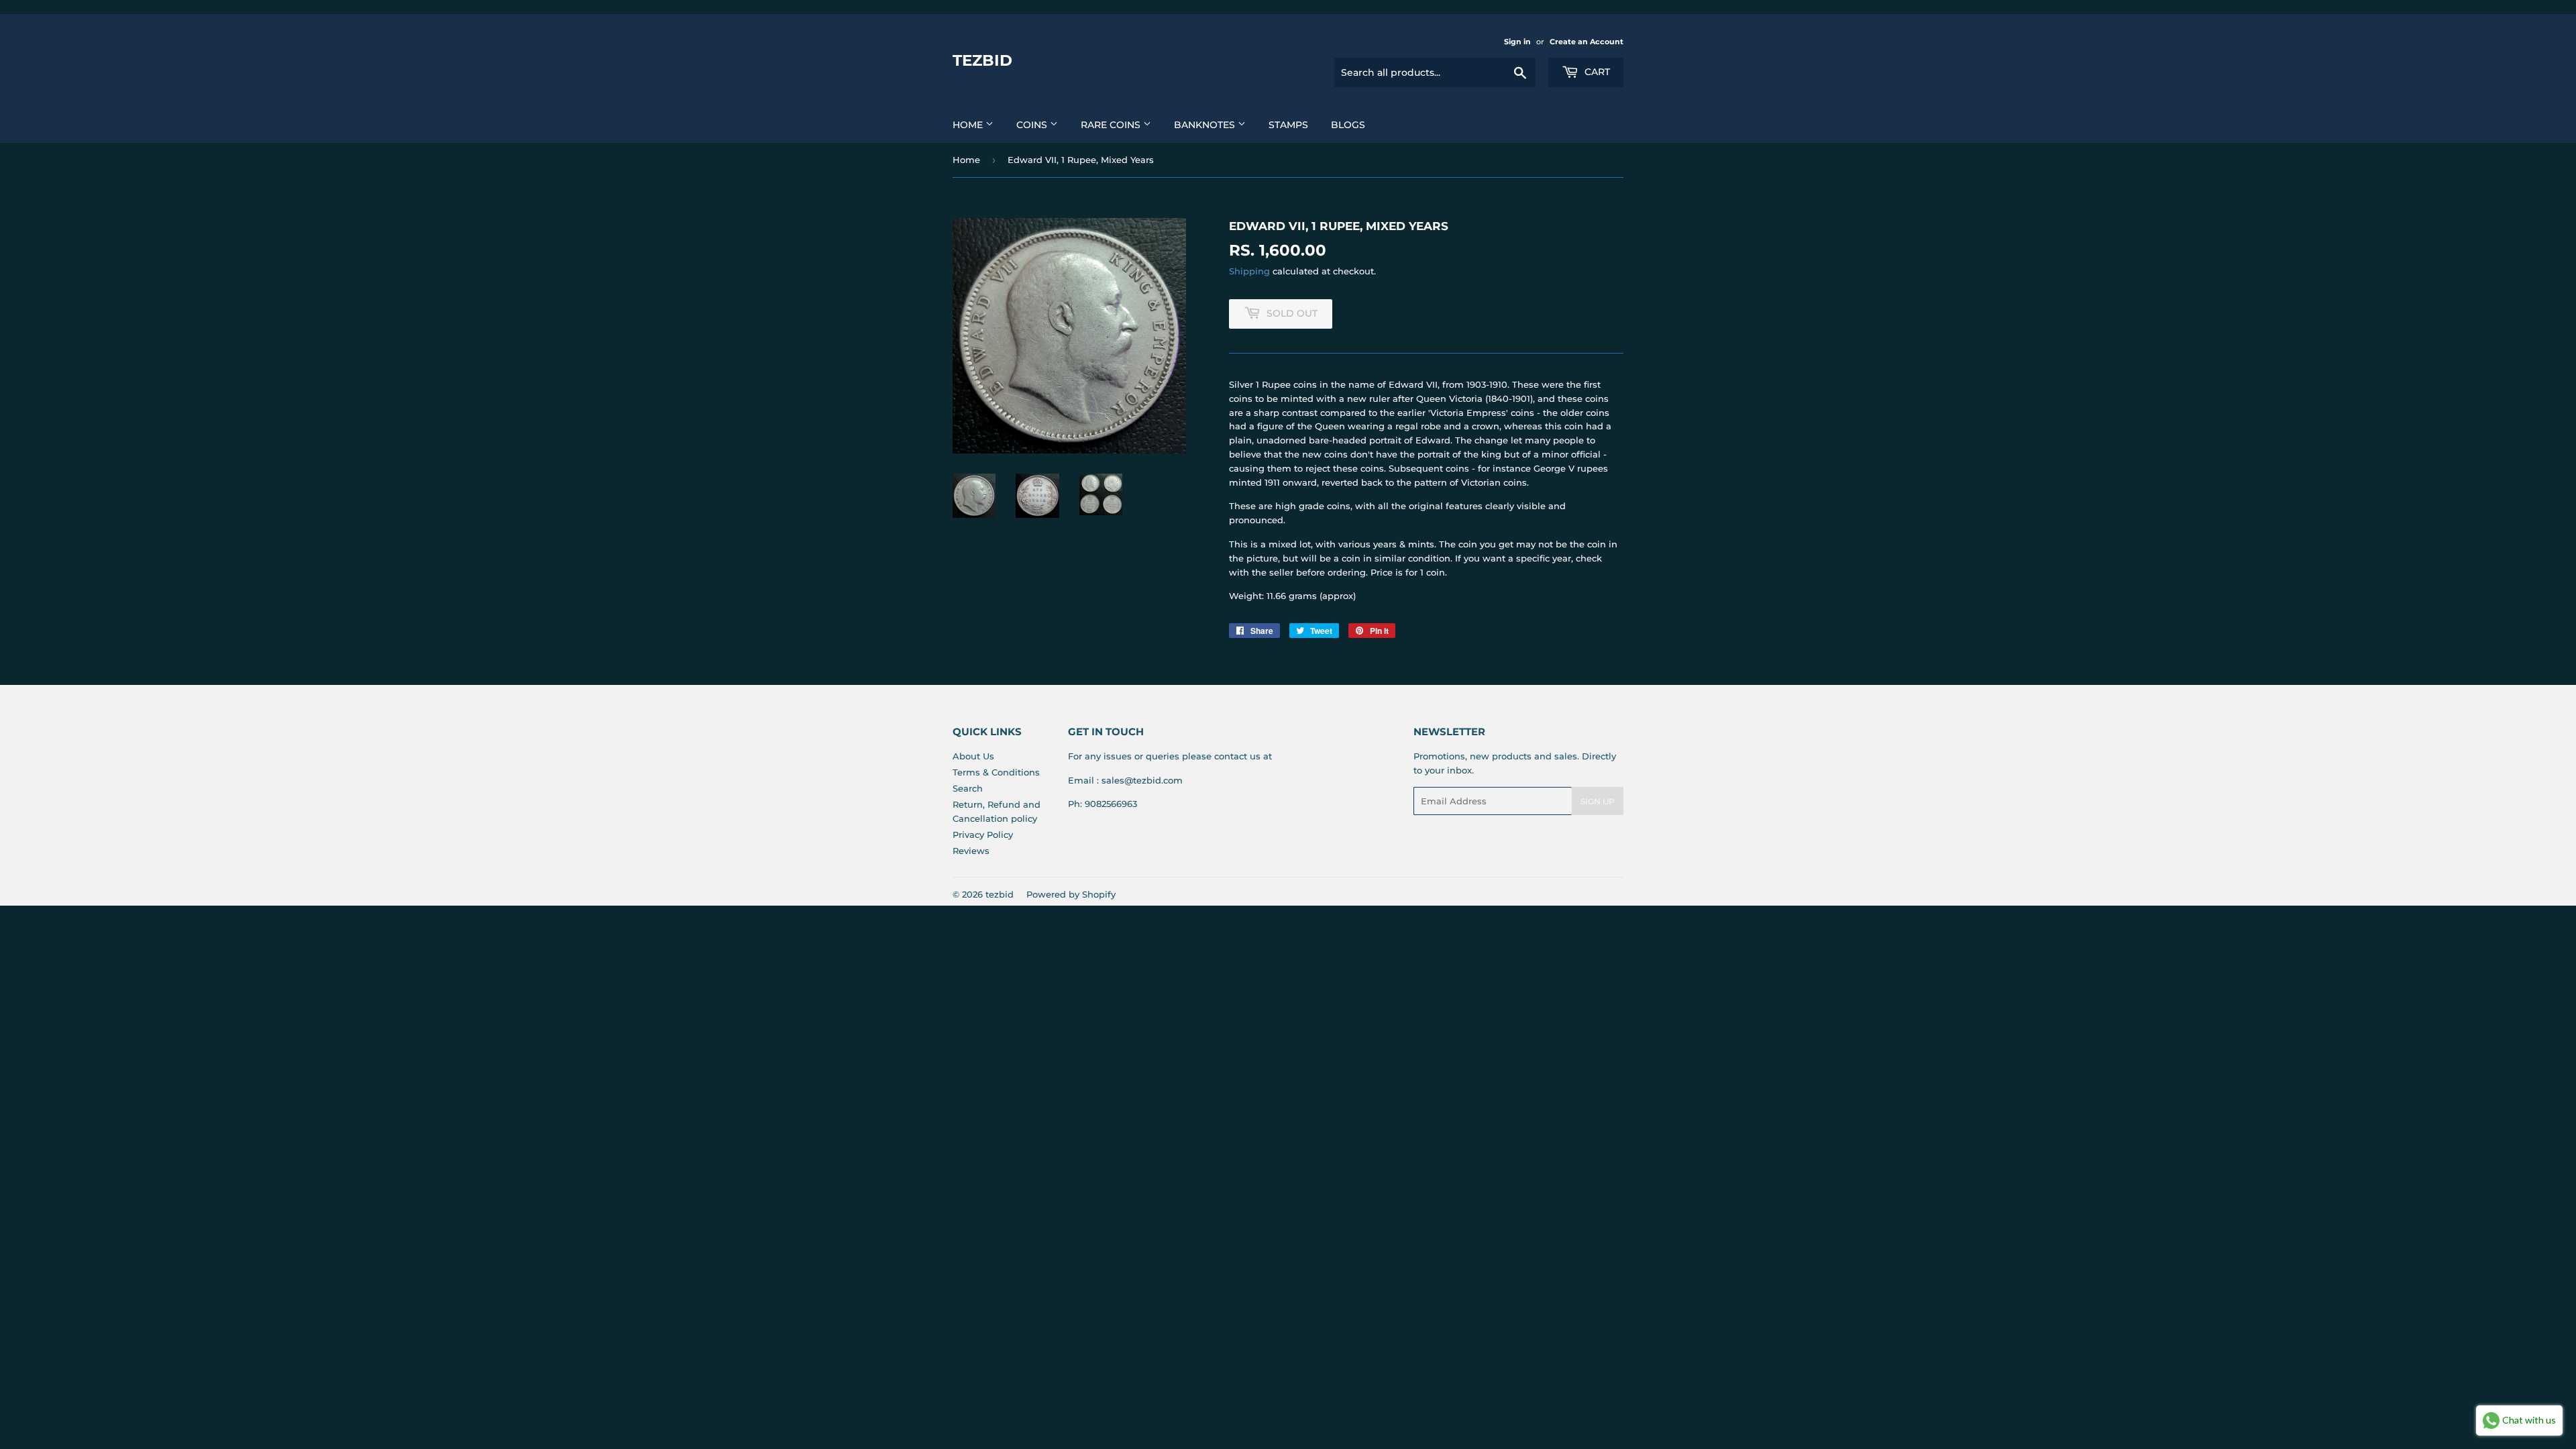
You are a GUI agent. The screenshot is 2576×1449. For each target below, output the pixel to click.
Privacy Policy (983, 835)
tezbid (982, 60)
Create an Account (1587, 42)
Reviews (971, 851)
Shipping (1249, 271)
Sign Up (1598, 801)
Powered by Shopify (1071, 894)
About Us (973, 756)
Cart (1596, 72)
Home (969, 125)
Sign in (1517, 42)
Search (968, 788)
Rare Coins (1112, 125)
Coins (1033, 125)
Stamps (1288, 125)
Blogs (1348, 125)
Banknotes (1206, 125)
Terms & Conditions (996, 772)
